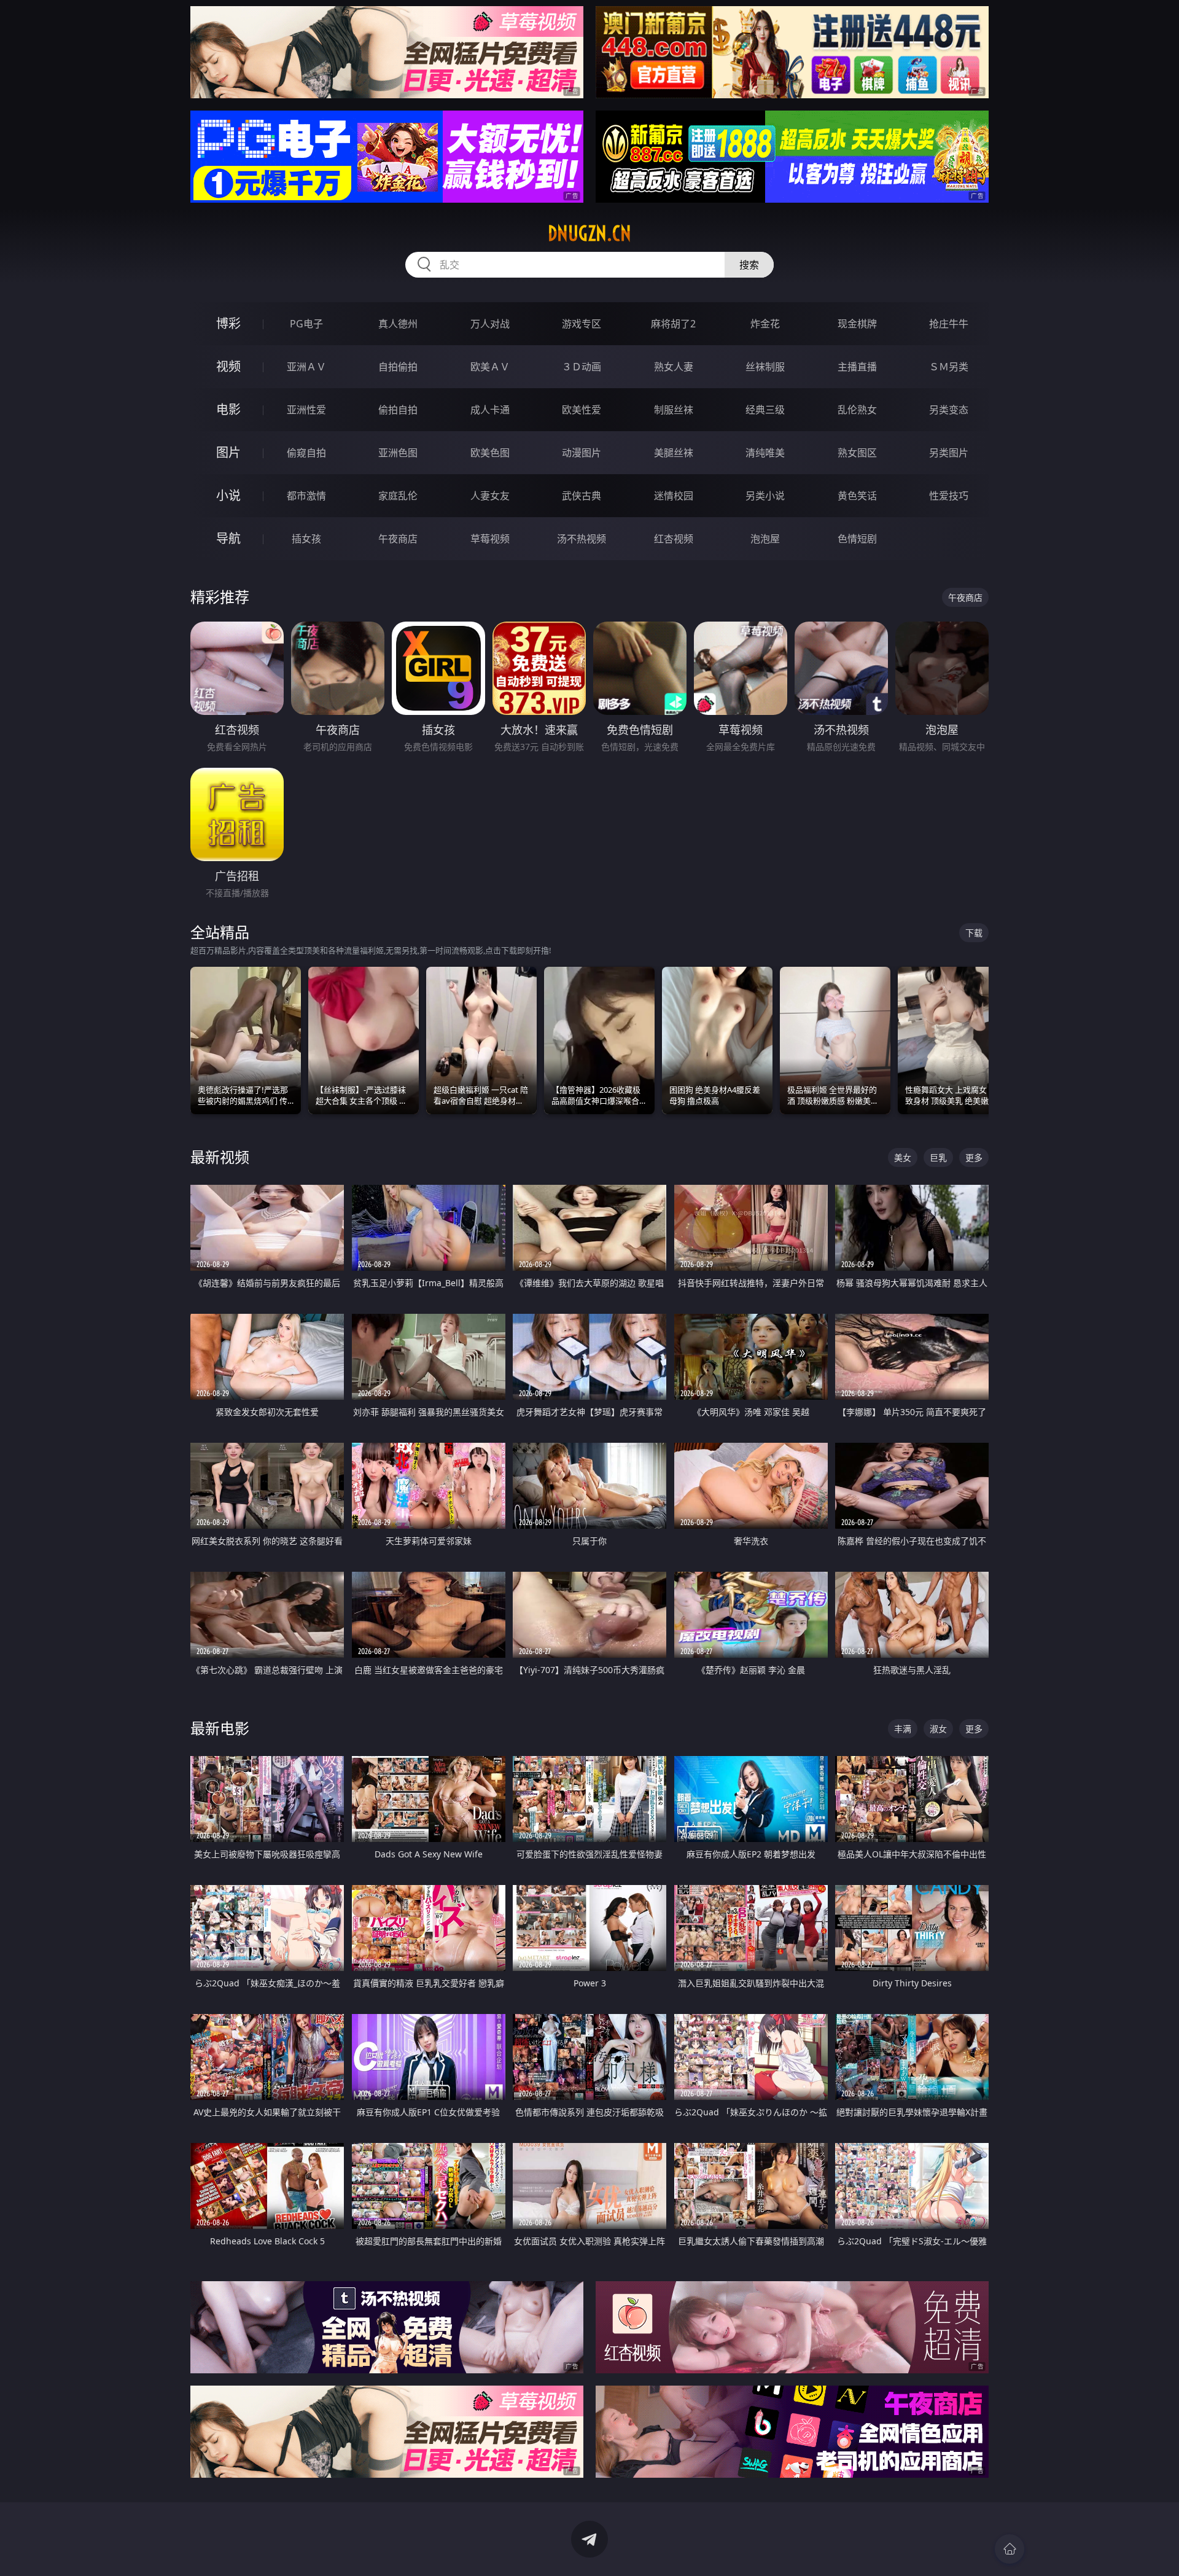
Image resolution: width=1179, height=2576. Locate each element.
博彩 (228, 323)
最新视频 (220, 1157)
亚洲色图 (398, 453)
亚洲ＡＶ (306, 367)
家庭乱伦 (398, 496)
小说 (228, 495)
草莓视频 (490, 539)
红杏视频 (674, 539)
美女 (903, 1157)
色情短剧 (857, 539)
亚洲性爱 (306, 410)
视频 (228, 366)
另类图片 (949, 453)
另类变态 (949, 410)
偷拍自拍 (398, 410)
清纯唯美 (765, 453)
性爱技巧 (949, 496)
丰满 (903, 1729)
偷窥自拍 (306, 453)
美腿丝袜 (674, 453)
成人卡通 (490, 410)
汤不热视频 (582, 539)
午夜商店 (398, 539)
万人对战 (490, 324)
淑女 (938, 1729)
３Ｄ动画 (582, 367)
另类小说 (765, 496)
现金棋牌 (857, 324)
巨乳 (938, 1157)
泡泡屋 (765, 539)
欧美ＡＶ (490, 367)
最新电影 (220, 1728)
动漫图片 (582, 453)
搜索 (749, 265)
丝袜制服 (765, 367)
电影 (228, 409)
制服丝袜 (674, 410)
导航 (228, 538)
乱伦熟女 (857, 410)
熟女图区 (857, 453)
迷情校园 (674, 496)
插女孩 (306, 539)
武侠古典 (582, 496)
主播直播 (857, 367)
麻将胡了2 (673, 324)
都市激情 (306, 496)
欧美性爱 (582, 410)
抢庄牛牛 (949, 324)
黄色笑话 (857, 496)
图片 (228, 452)
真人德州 (398, 324)
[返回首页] (1010, 2549)
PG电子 (306, 324)
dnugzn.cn (589, 233)
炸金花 (765, 324)
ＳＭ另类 (949, 367)
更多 (974, 1157)
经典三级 (765, 410)
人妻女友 (490, 496)
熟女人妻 (674, 367)
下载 (974, 933)
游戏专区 (582, 324)
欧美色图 (490, 453)
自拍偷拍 (398, 367)
